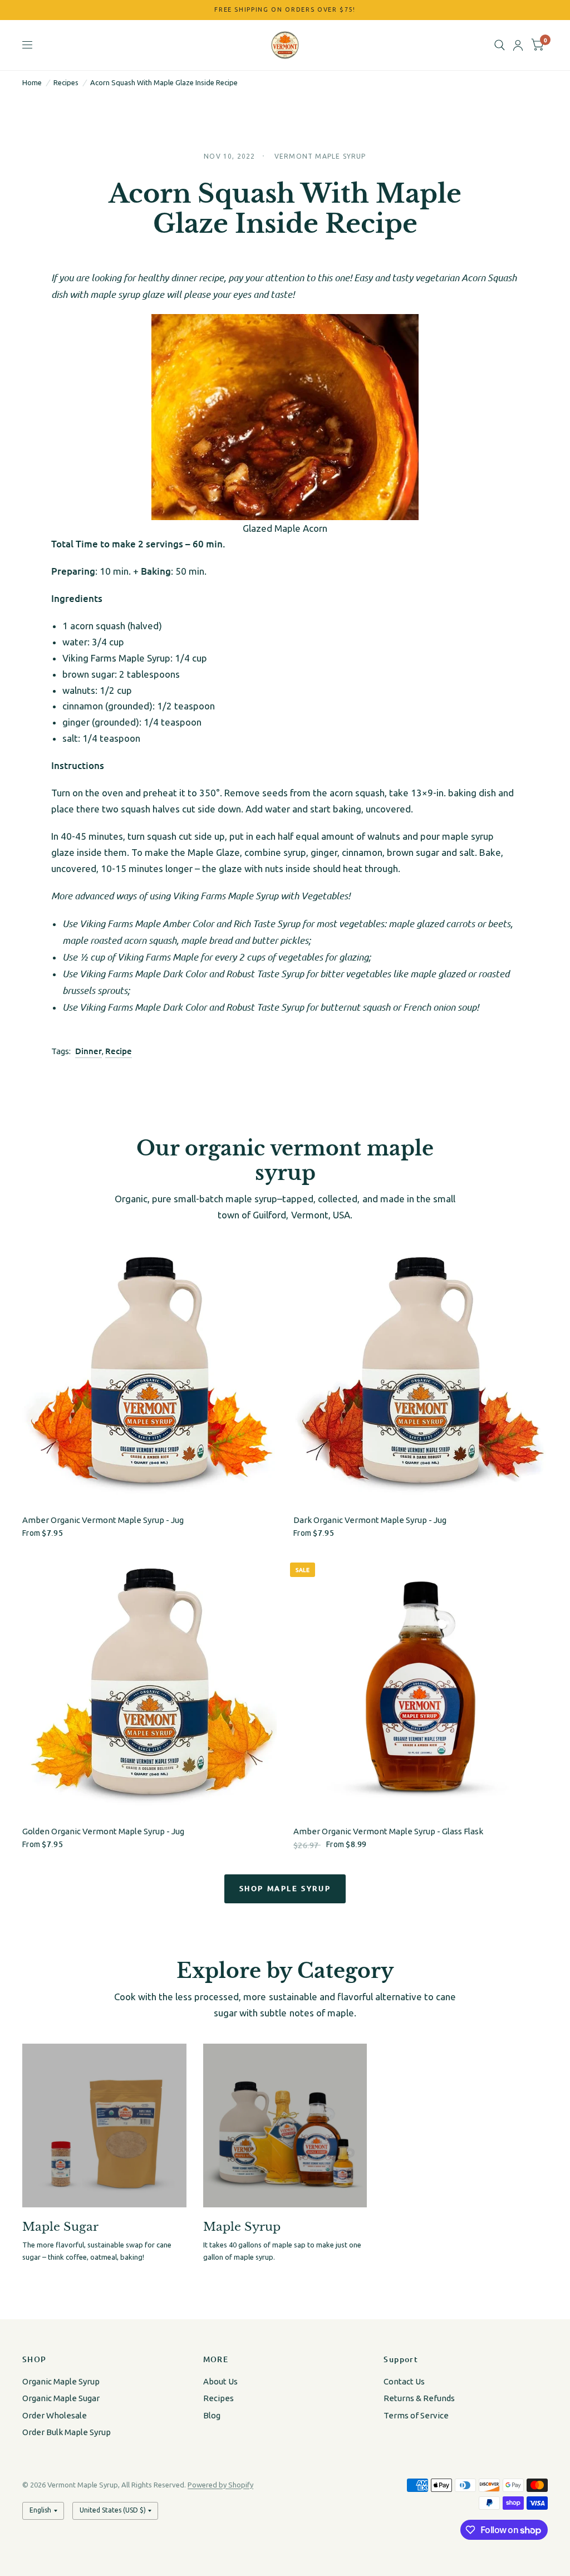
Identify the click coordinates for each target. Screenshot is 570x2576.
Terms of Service (416, 2415)
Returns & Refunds (419, 2398)
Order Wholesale (55, 2415)
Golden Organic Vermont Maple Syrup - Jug (103, 1831)
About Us (220, 2381)
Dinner (89, 1051)
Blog (212, 2415)
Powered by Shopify (220, 2485)
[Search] (500, 45)
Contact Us (404, 2381)
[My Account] (518, 45)
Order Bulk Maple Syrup (67, 2432)
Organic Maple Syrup (61, 2381)
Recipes (66, 82)
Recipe (119, 1051)
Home (32, 82)
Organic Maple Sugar (61, 2398)
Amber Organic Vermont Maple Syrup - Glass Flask (388, 1831)
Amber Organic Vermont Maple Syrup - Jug (103, 1520)
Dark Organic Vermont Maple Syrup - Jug (370, 1520)
